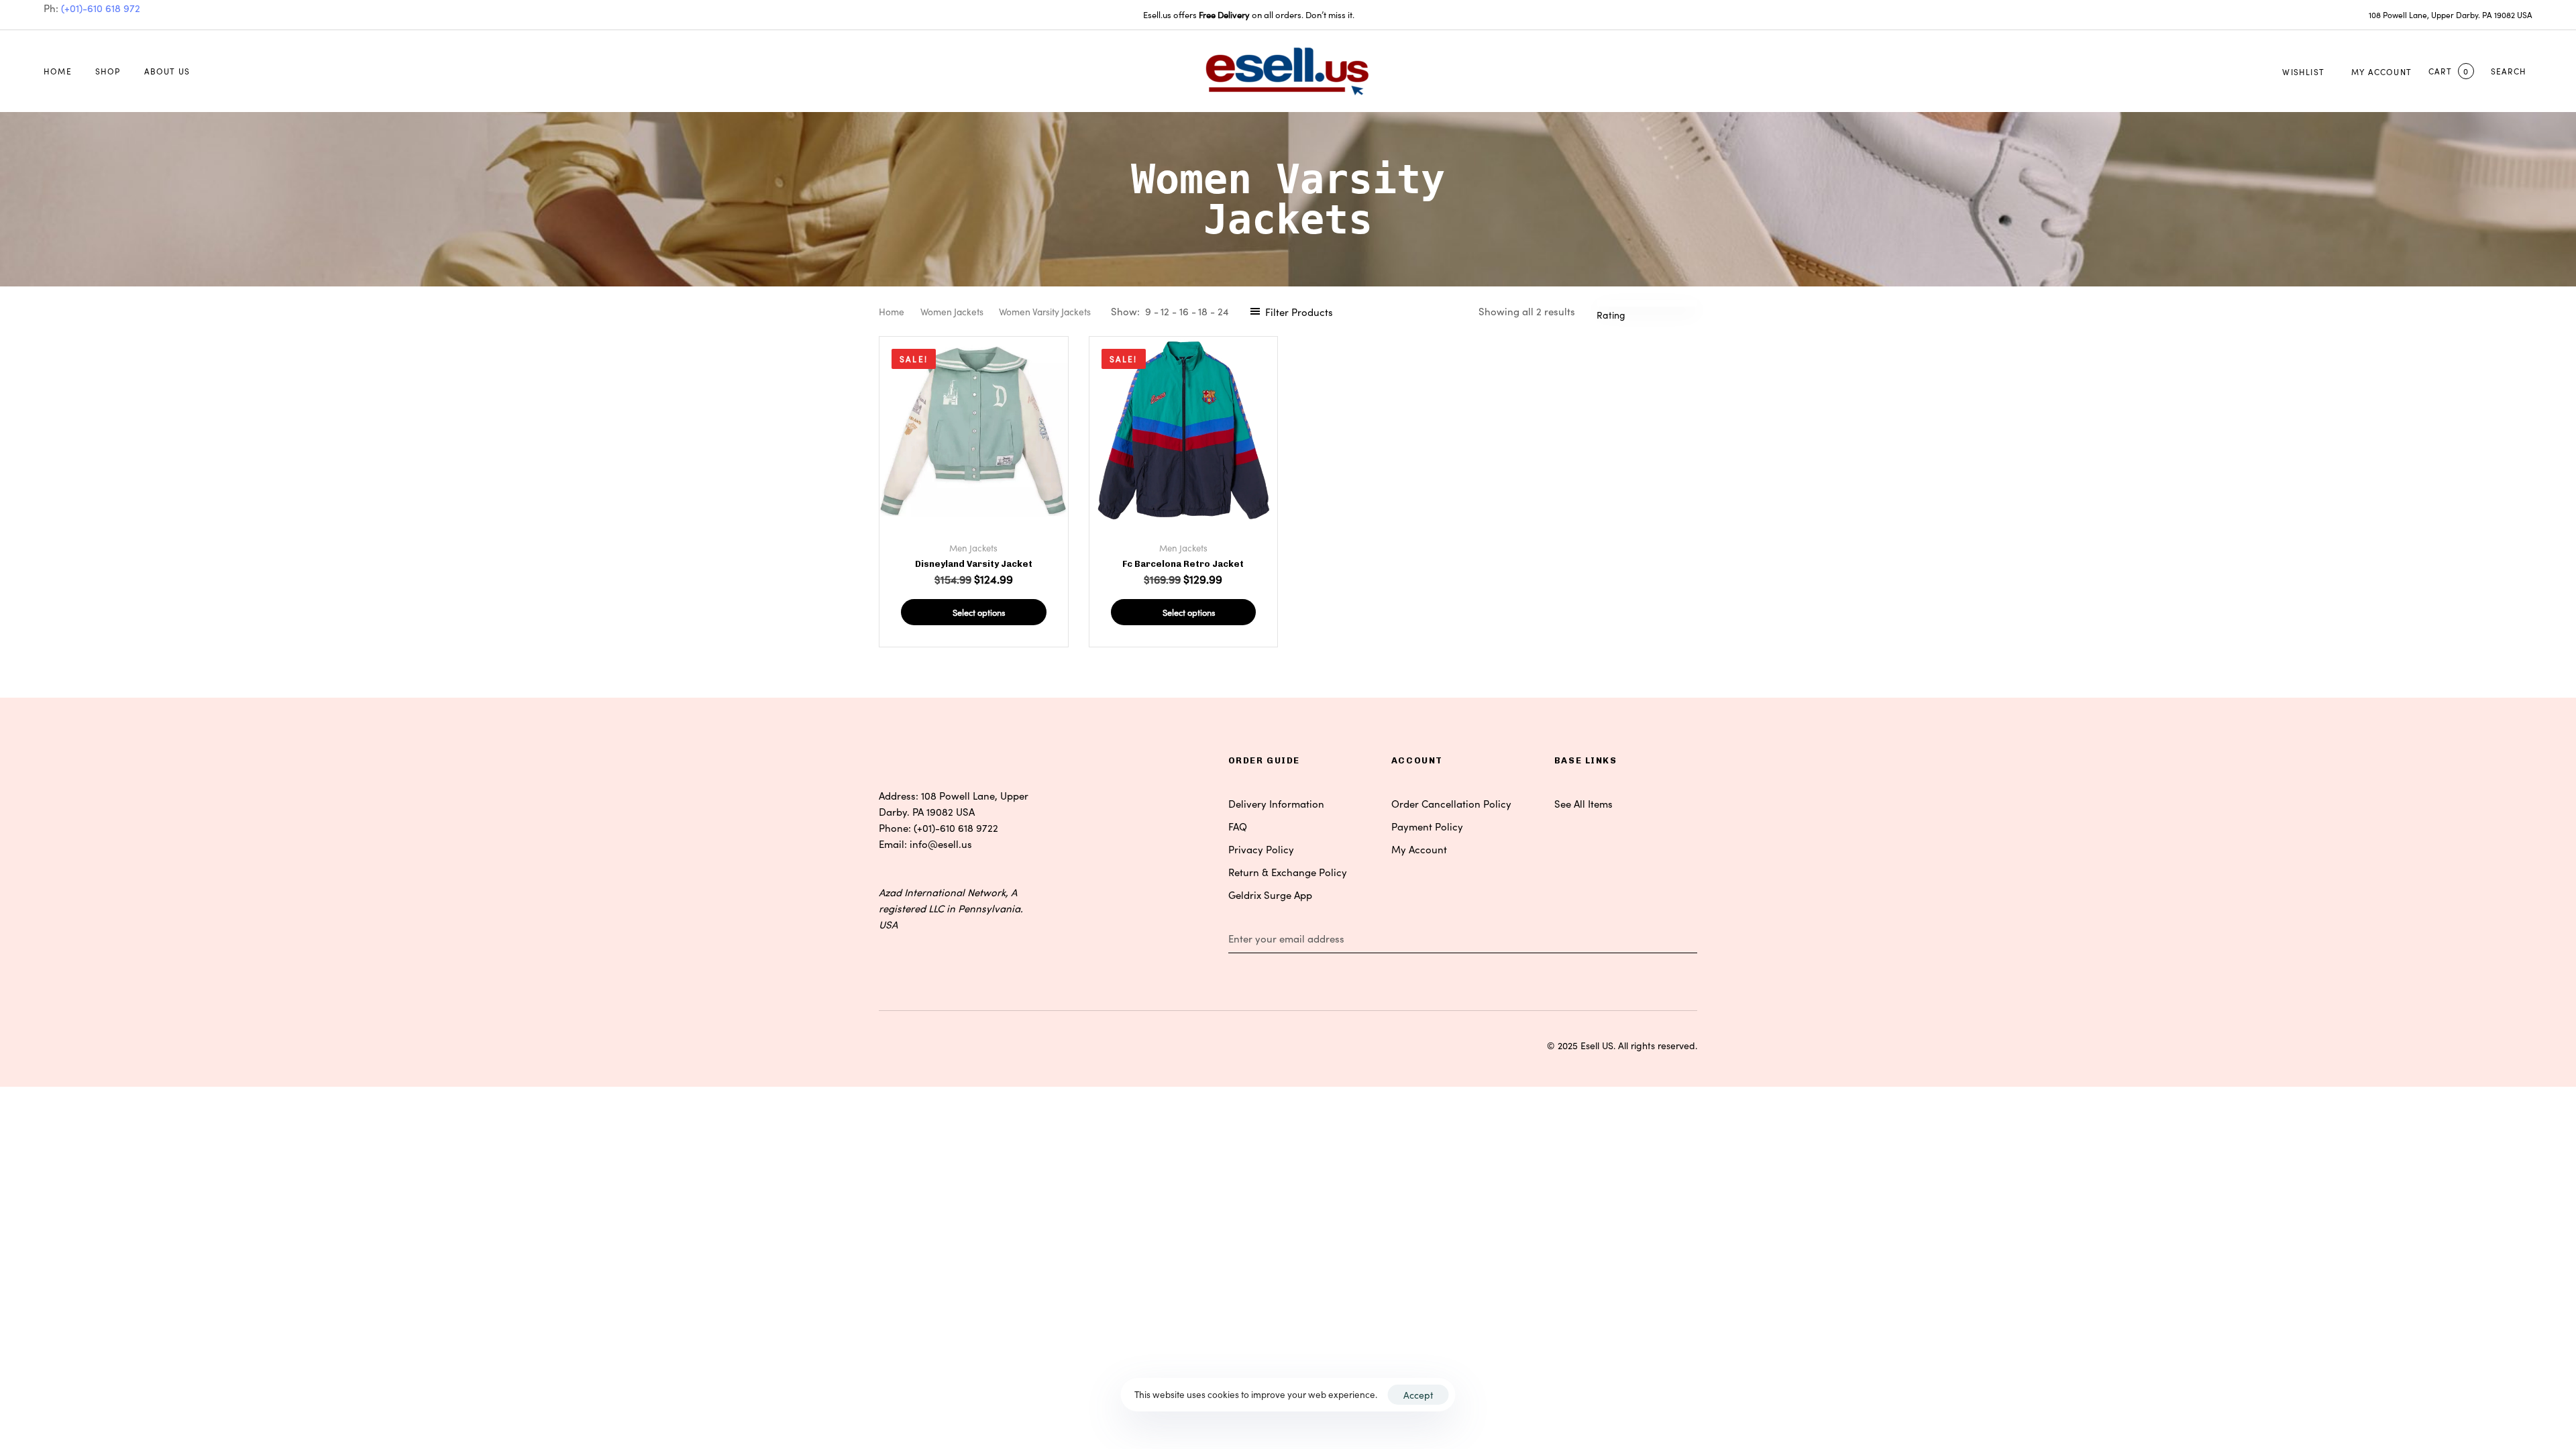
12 (1165, 311)
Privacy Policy (1261, 849)
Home (58, 71)
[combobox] (1618, 315)
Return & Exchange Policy (1288, 872)
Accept (1418, 1395)
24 (1223, 311)
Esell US (1597, 1045)
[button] (2512, 71)
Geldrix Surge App (1270, 895)
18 (1203, 311)
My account (2381, 71)
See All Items (1584, 803)
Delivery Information (1276, 803)
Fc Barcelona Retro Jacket (1183, 564)
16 (1184, 311)
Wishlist (2303, 71)
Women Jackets (952, 311)
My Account (1419, 849)
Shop (108, 71)
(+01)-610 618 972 (101, 8)
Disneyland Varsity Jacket (974, 564)
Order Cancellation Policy (1451, 803)
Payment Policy (1427, 826)
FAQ (1238, 826)
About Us (167, 71)
